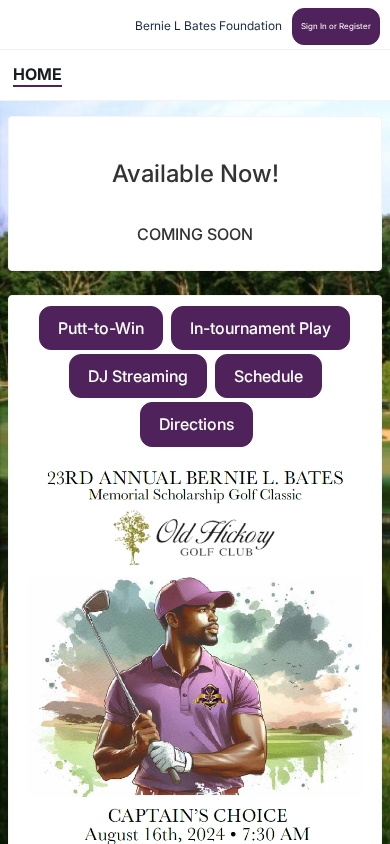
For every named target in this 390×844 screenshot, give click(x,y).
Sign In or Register (336, 26)
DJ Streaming (138, 376)
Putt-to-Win (101, 328)
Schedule (268, 376)
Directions (196, 424)
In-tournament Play (260, 328)
